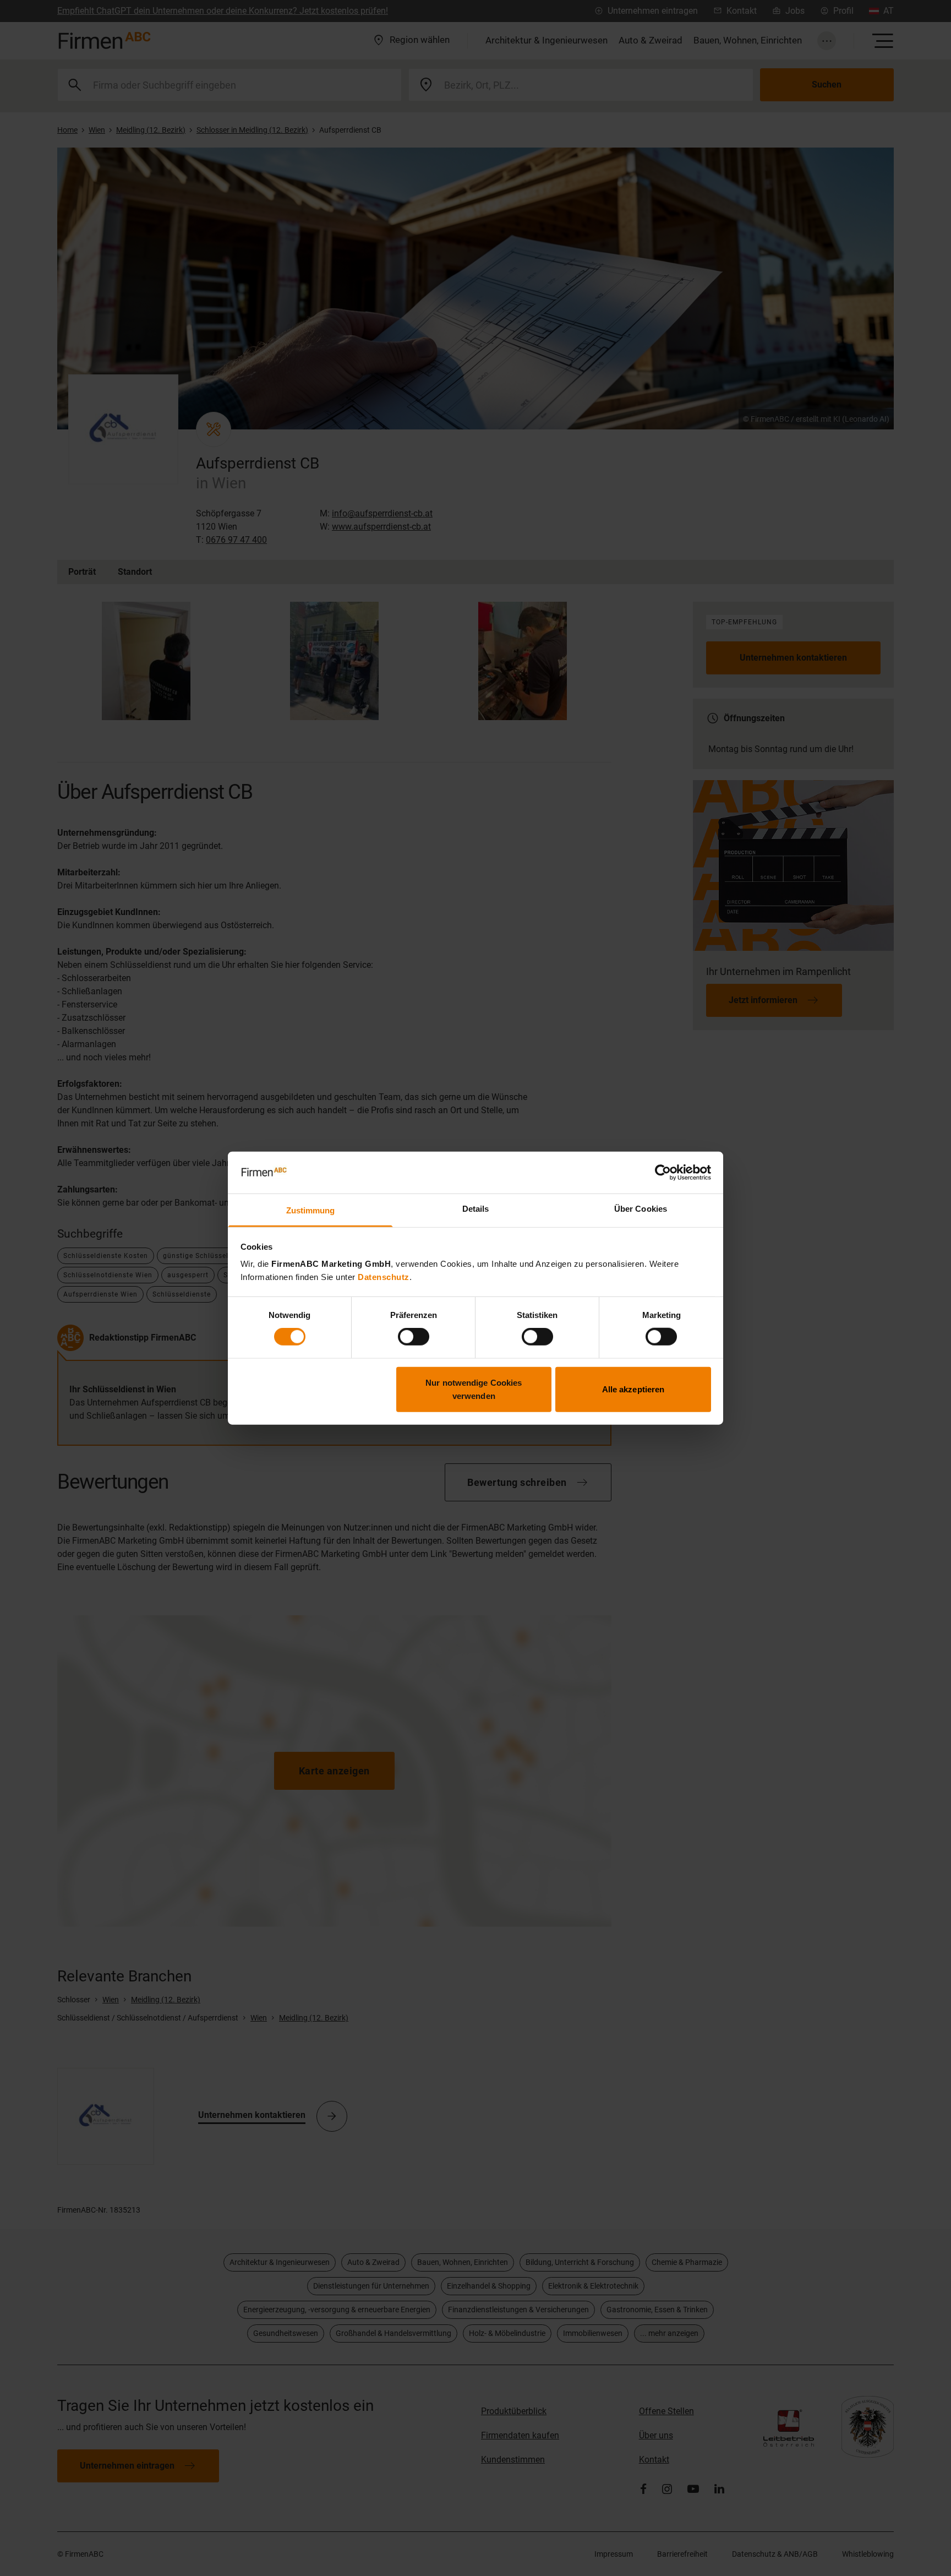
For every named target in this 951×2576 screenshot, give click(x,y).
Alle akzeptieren (633, 1389)
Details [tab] (476, 1209)
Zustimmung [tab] (311, 1210)
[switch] (414, 1337)
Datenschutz (384, 1277)
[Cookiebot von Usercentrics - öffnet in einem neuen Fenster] (663, 1173)
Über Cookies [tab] (641, 1209)
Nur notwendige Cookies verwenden (474, 1389)
